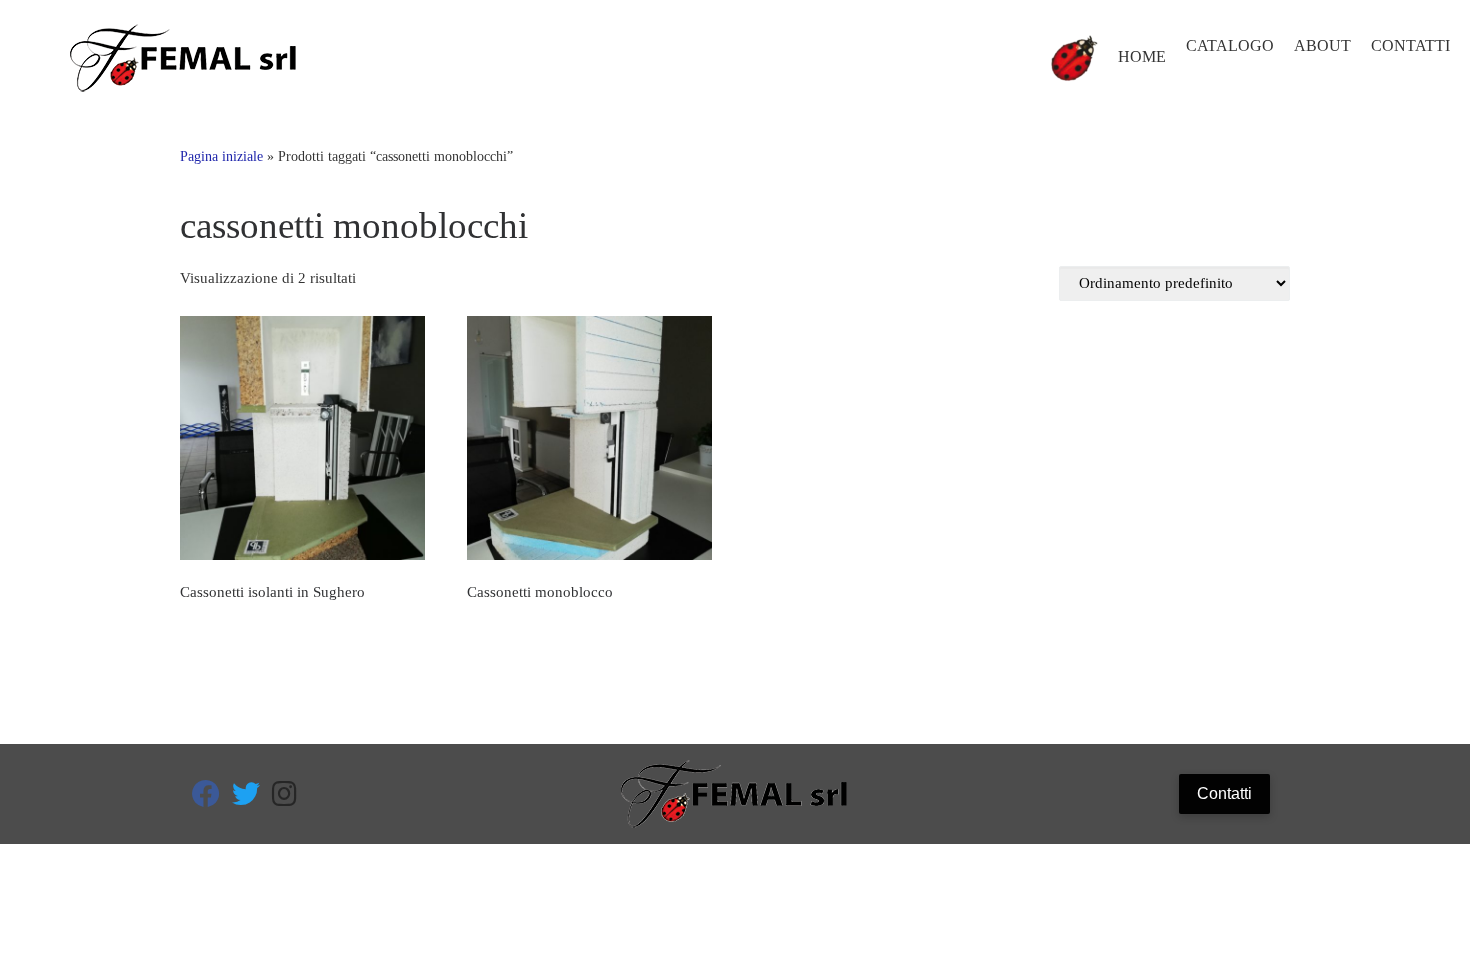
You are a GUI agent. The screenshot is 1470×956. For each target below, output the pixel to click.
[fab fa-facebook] (206, 798)
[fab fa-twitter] (246, 798)
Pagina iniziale (221, 156)
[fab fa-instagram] (284, 798)
